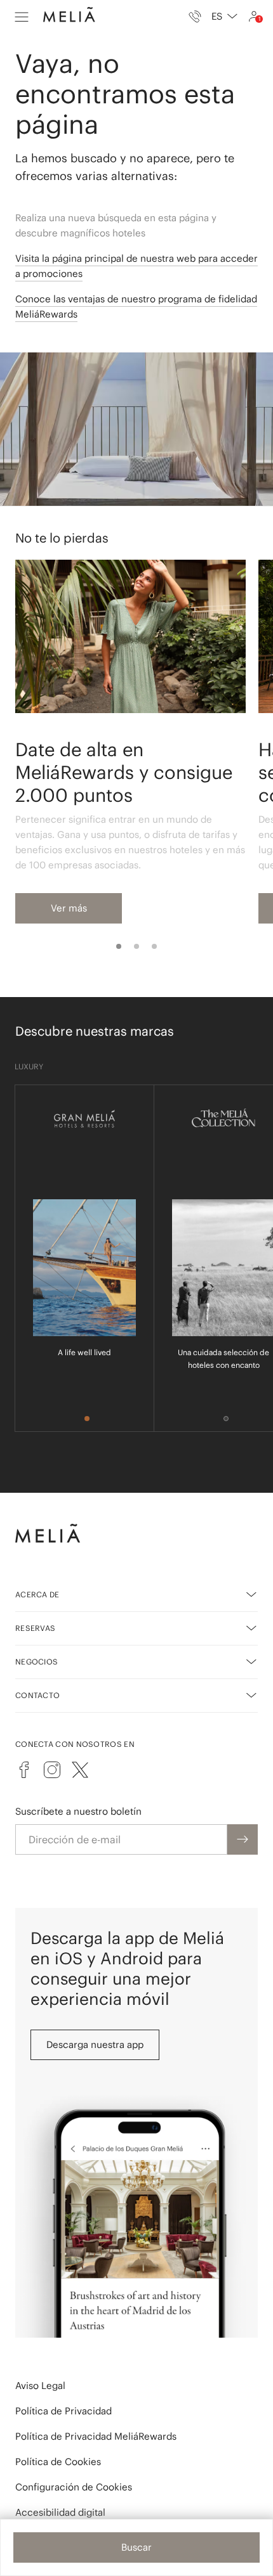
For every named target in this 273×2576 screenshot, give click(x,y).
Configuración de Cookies (74, 2487)
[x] (80, 1770)
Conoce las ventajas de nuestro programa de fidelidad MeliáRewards (136, 306)
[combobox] (224, 16)
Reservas (35, 1628)
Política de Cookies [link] (58, 2462)
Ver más (69, 908)
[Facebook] (24, 1770)
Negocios (37, 1662)
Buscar (136, 2547)
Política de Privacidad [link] (63, 2411)
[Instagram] (52, 1770)
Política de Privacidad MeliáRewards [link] (96, 2436)
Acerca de (37, 1594)
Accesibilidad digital (60, 2512)
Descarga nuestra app (95, 2045)
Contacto (37, 1695)
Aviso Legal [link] (40, 2386)
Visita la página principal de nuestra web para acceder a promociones (136, 266)
